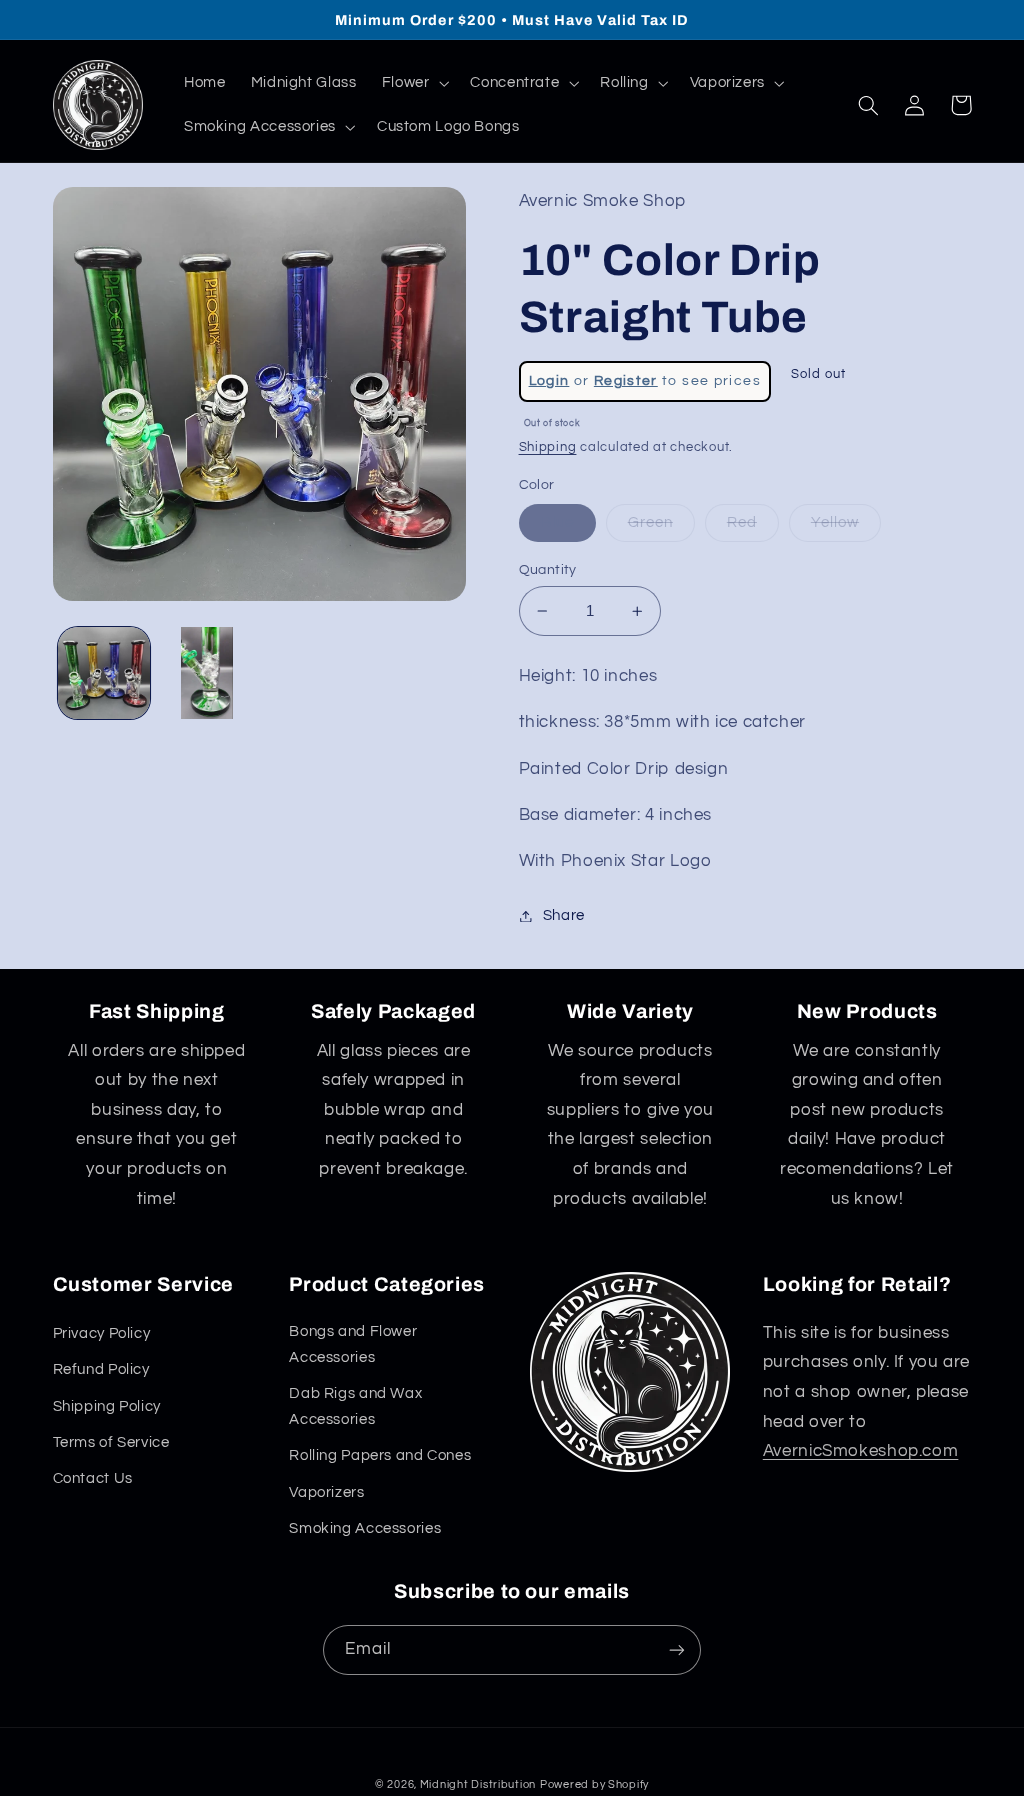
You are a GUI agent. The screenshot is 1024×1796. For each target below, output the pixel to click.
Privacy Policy (102, 1333)
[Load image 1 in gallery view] (104, 673)
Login (549, 381)
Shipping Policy (107, 1406)
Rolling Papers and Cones (380, 1455)
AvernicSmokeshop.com (861, 1451)
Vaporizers (326, 1492)
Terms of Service (111, 1442)
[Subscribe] (677, 1649)
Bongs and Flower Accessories (353, 1344)
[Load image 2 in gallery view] (207, 673)
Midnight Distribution (478, 1784)
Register (626, 381)
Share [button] (564, 915)
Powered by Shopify (594, 1784)
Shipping (548, 447)
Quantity (548, 570)
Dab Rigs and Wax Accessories (355, 1406)
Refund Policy (101, 1369)
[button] (413, 83)
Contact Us (93, 1478)
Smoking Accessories (365, 1528)
